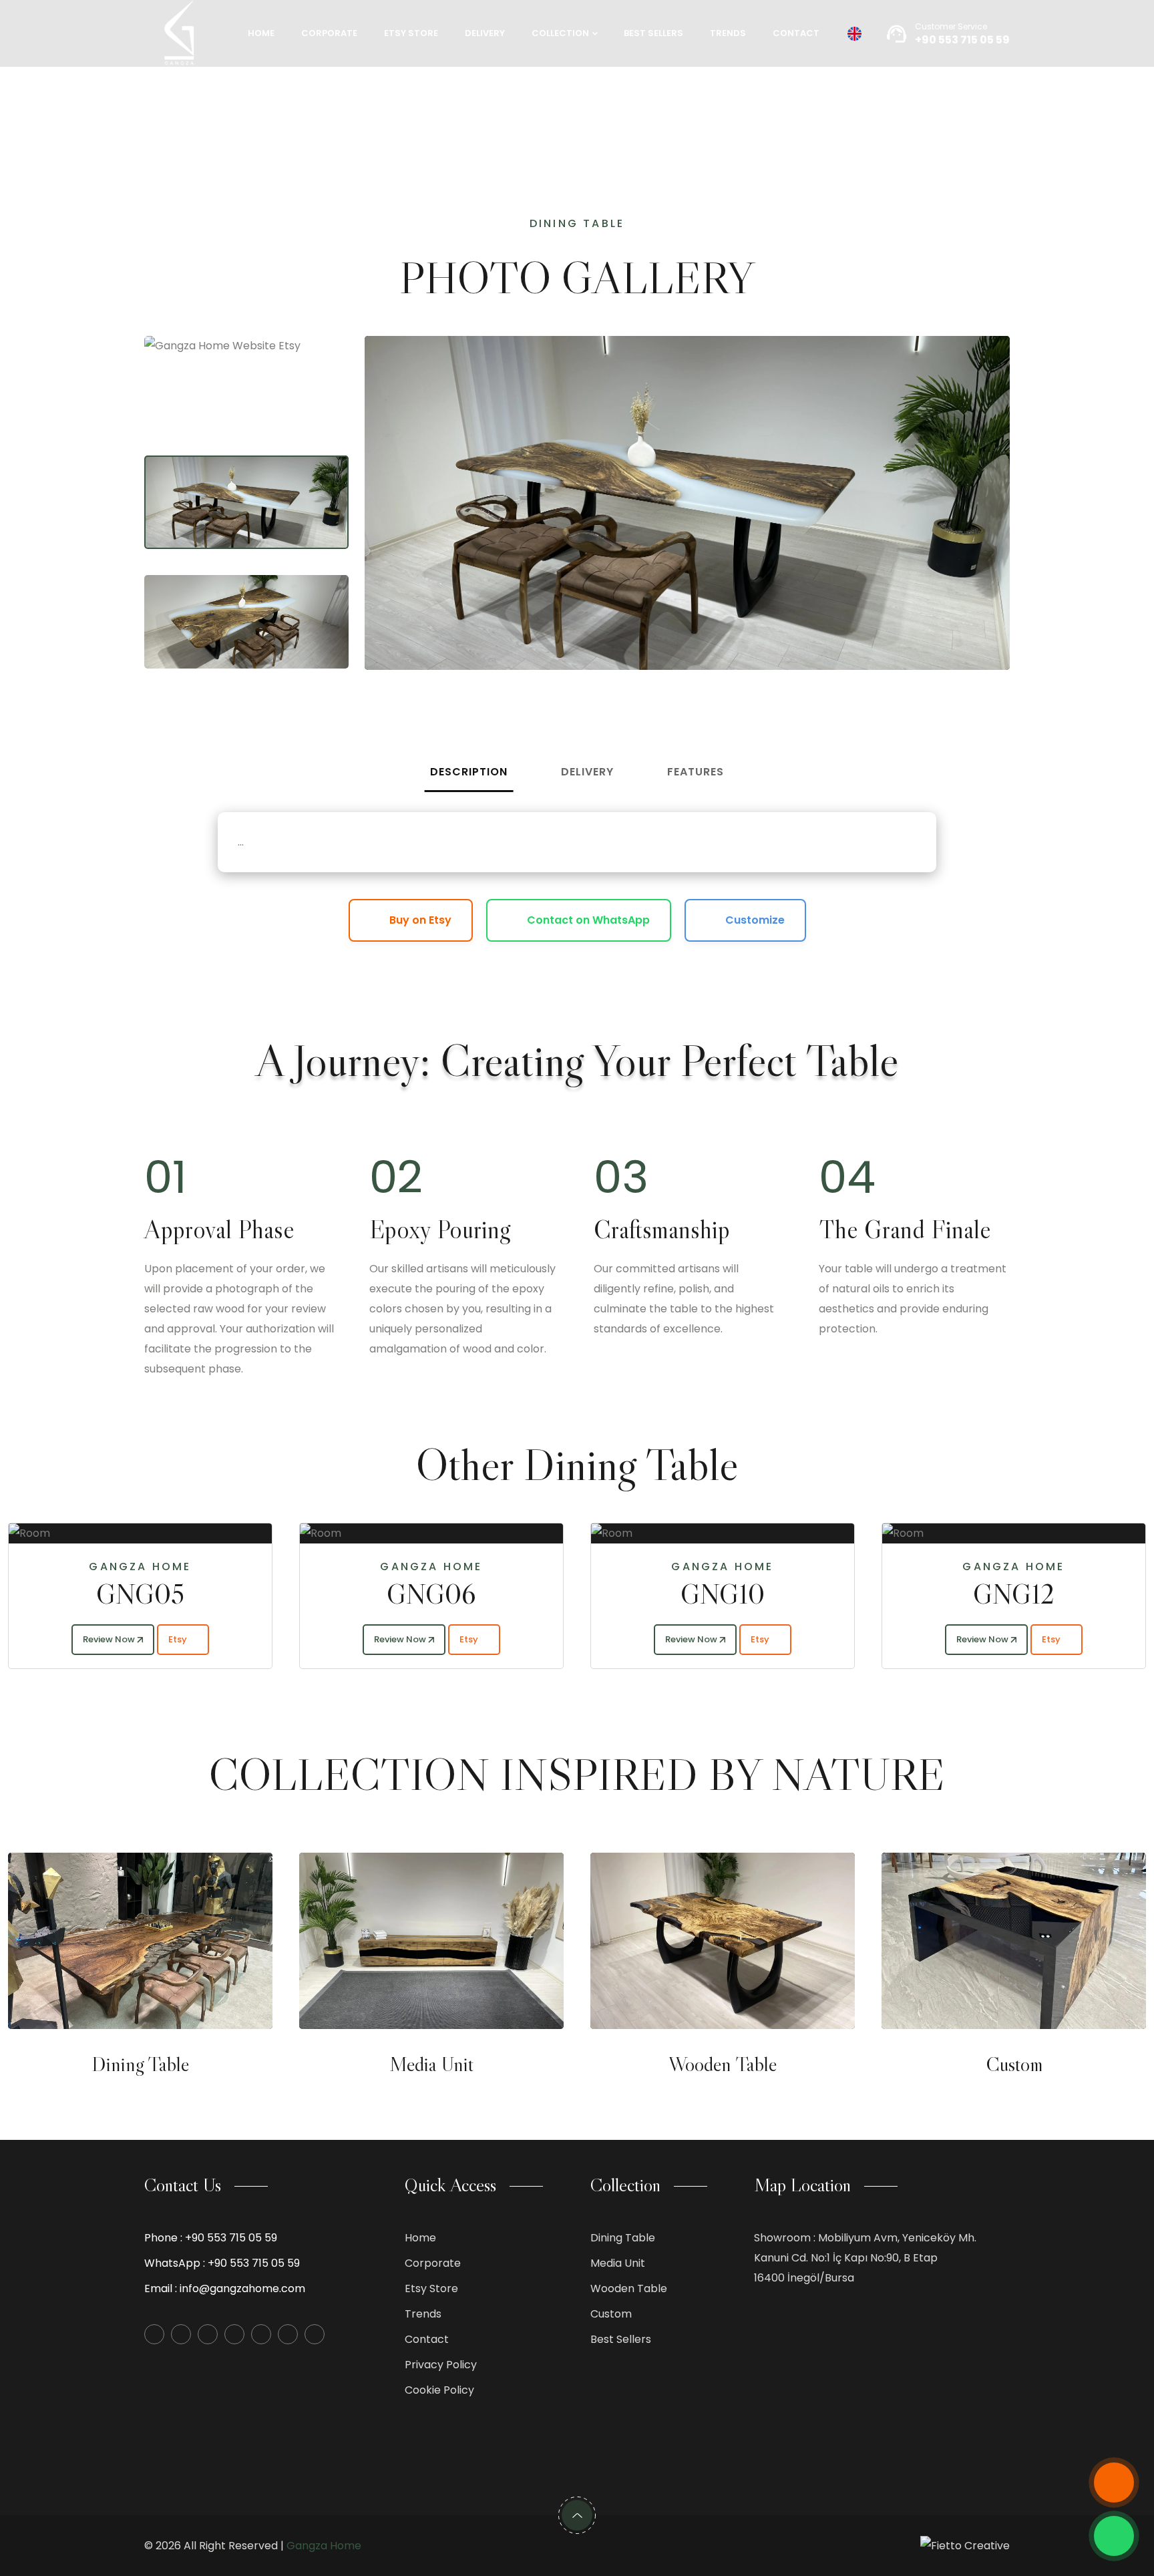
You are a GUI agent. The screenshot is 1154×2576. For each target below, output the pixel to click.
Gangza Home (324, 2546)
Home (261, 33)
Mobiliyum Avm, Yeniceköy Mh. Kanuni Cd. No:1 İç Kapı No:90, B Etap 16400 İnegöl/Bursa (865, 2258)
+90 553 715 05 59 (231, 2238)
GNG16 (1064, 1594)
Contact (796, 33)
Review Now (160, 1639)
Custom (1014, 2064)
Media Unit (431, 2064)
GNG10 (482, 1594)
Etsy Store (411, 33)
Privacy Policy (441, 2365)
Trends (728, 33)
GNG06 (190, 1594)
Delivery (485, 33)
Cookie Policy (439, 2390)
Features (696, 772)
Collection (560, 33)
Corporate (329, 33)
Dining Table (140, 2064)
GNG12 (773, 1594)
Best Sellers (653, 33)
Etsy (230, 1639)
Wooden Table (723, 2064)
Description (469, 772)
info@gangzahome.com (242, 2288)
